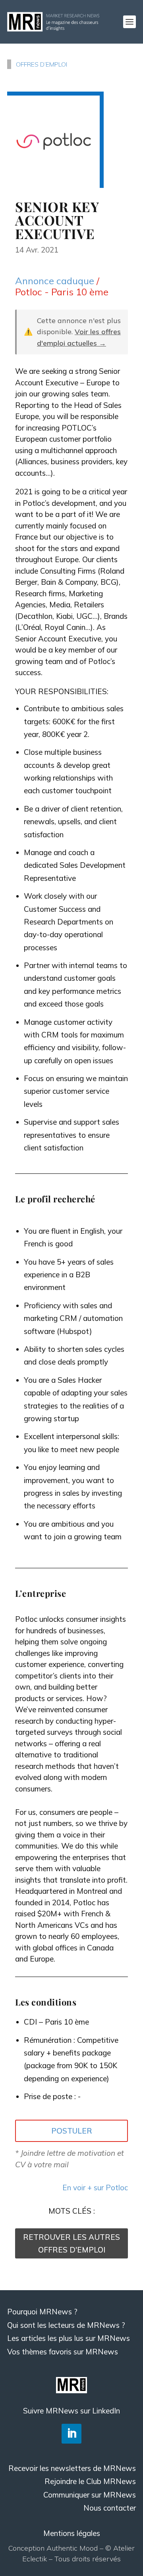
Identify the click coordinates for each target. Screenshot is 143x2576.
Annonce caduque (55, 281)
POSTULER (72, 2131)
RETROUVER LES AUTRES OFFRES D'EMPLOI (71, 2243)
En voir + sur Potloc (95, 2187)
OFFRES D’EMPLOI (42, 64)
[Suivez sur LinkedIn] (71, 2434)
